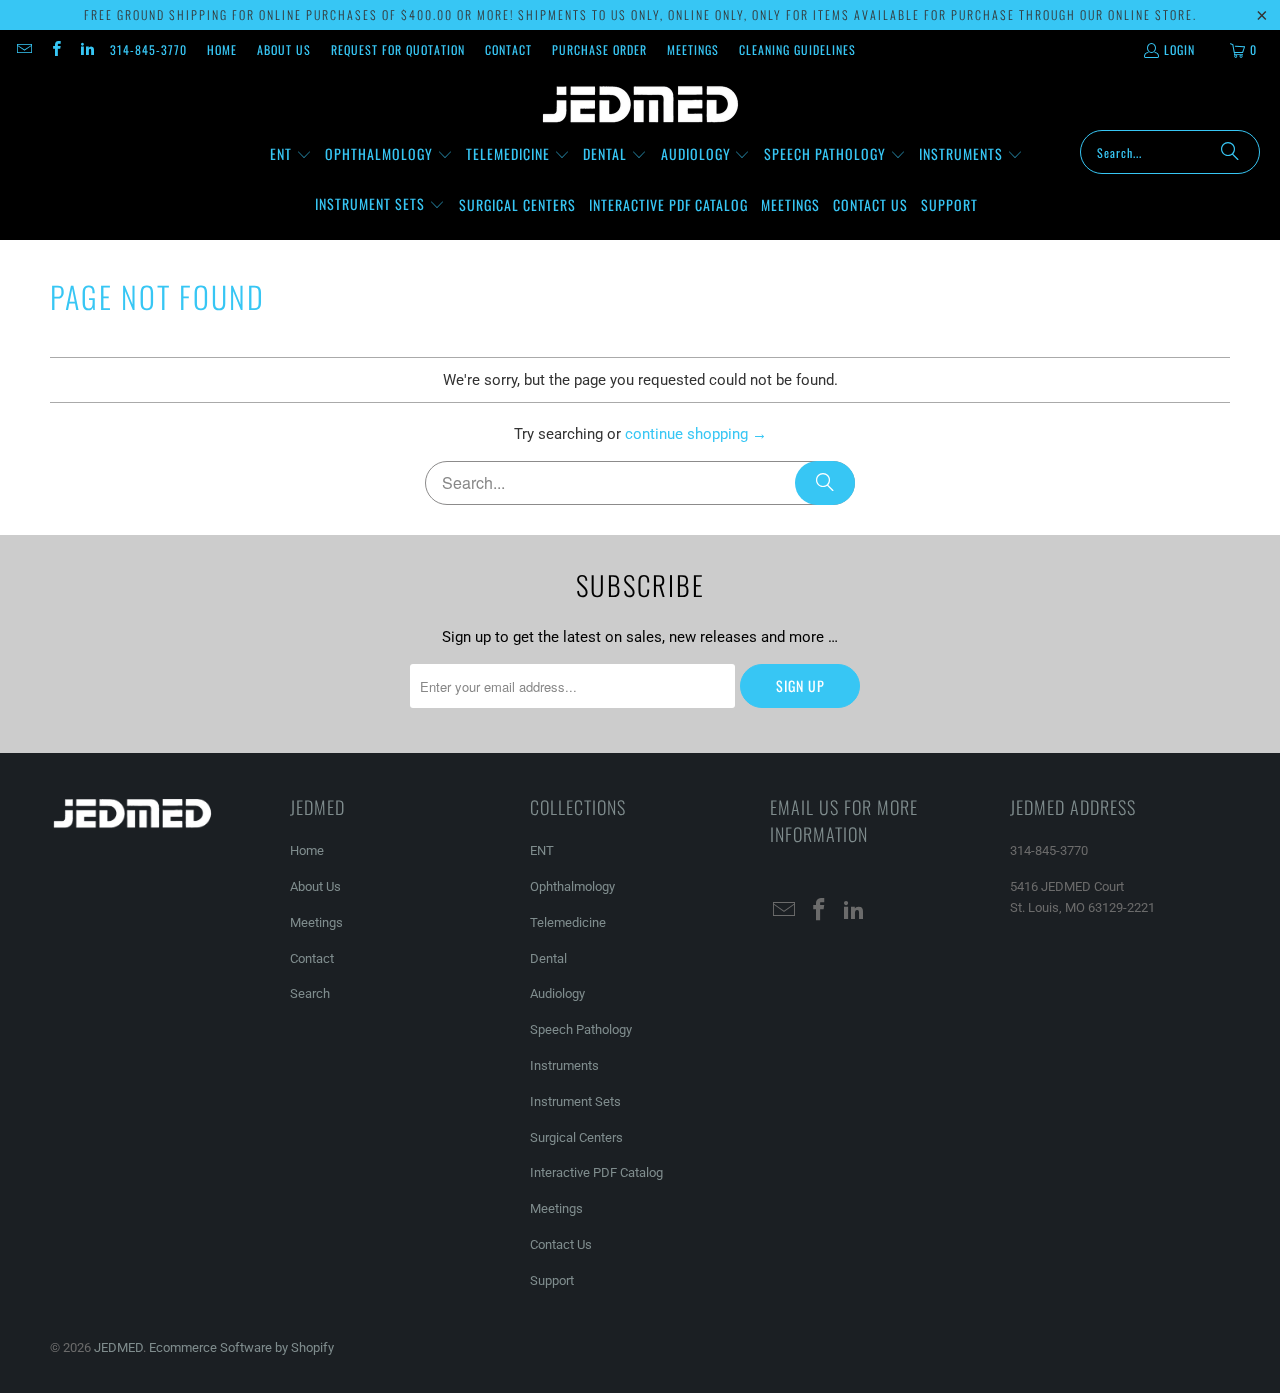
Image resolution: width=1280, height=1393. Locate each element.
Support (552, 1280)
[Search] (1230, 152)
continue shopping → (696, 434)
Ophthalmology (572, 886)
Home (222, 49)
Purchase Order (599, 49)
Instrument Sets (575, 1101)
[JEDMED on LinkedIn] (86, 49)
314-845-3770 (148, 49)
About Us (284, 49)
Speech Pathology (581, 1029)
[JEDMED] (640, 105)
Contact (508, 49)
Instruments (564, 1065)
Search (310, 993)
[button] (291, 155)
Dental (548, 958)
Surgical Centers (576, 1137)
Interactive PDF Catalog (596, 1172)
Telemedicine (568, 922)
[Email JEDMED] (23, 49)
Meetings (693, 49)
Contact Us (561, 1244)
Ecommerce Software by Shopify (241, 1347)
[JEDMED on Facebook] (54, 49)
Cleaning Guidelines (797, 49)
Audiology (557, 993)
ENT (542, 850)
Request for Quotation (398, 49)
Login (1179, 49)
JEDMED (118, 1347)
